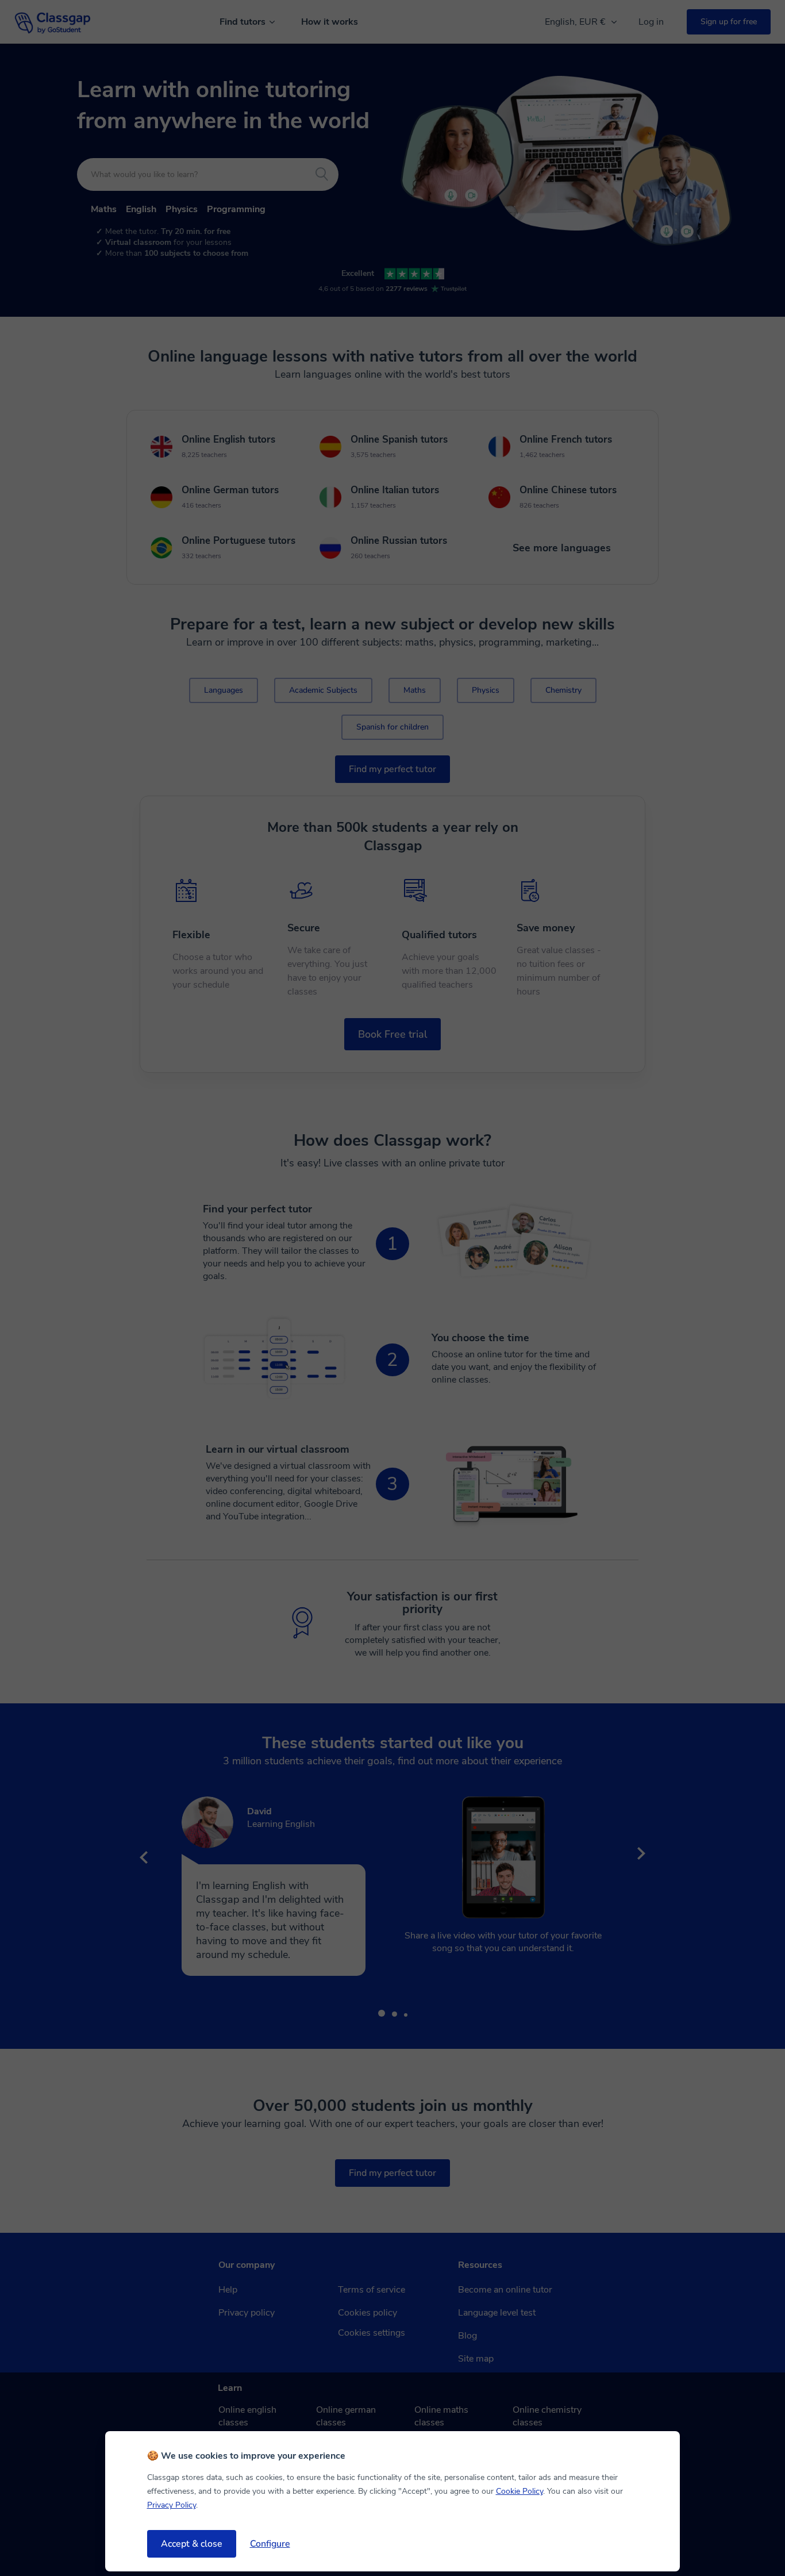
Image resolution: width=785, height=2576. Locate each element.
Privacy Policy (172, 2505)
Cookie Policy (520, 2491)
